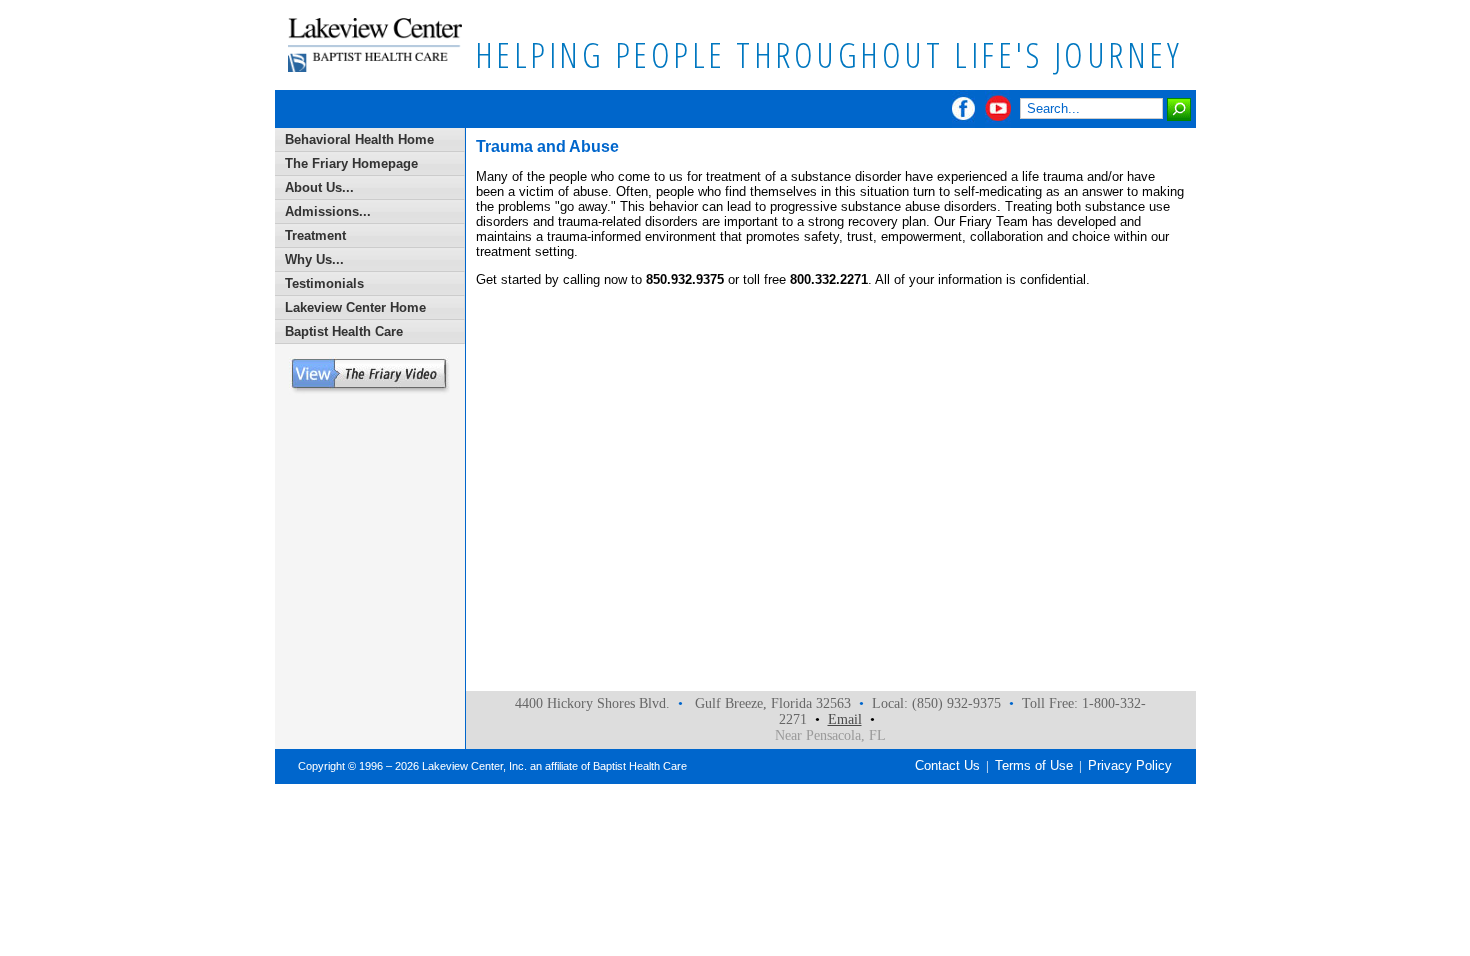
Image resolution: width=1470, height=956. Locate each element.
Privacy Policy (1130, 765)
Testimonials (324, 283)
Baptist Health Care (344, 331)
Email (845, 719)
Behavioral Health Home (359, 139)
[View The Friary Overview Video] (369, 390)
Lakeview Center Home (355, 307)
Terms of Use (1034, 765)
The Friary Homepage (351, 163)
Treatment (315, 235)
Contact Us (947, 765)
